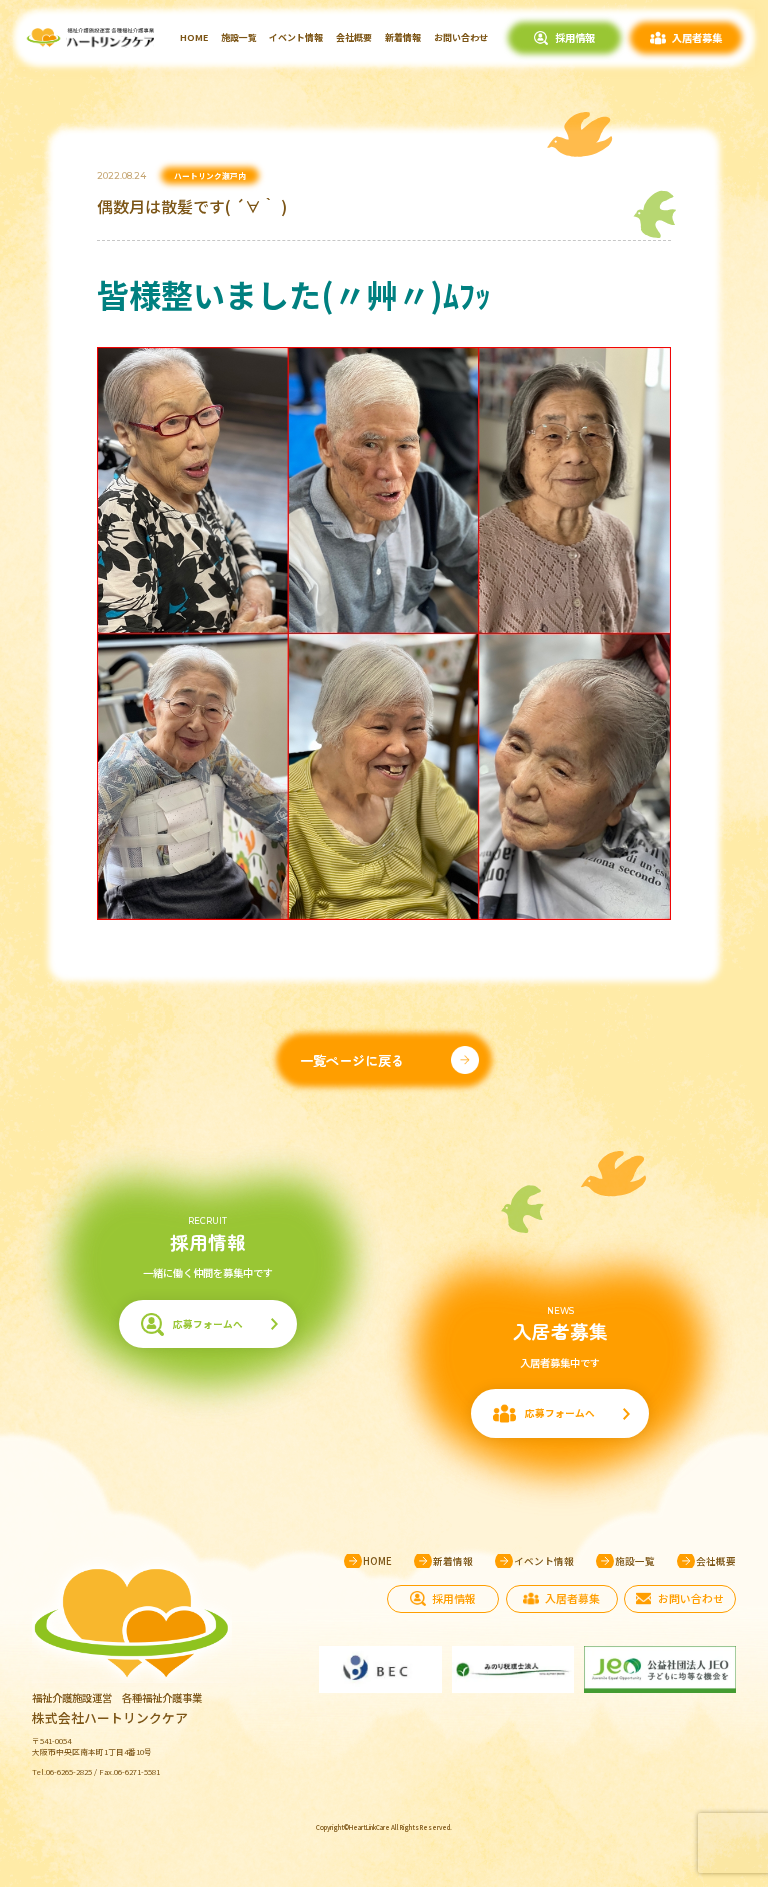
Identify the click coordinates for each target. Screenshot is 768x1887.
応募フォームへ (208, 1324)
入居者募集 (697, 37)
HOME (194, 37)
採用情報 (575, 37)
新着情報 (403, 37)
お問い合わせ (461, 37)
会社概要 (354, 37)
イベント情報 (296, 37)
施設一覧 (239, 37)
